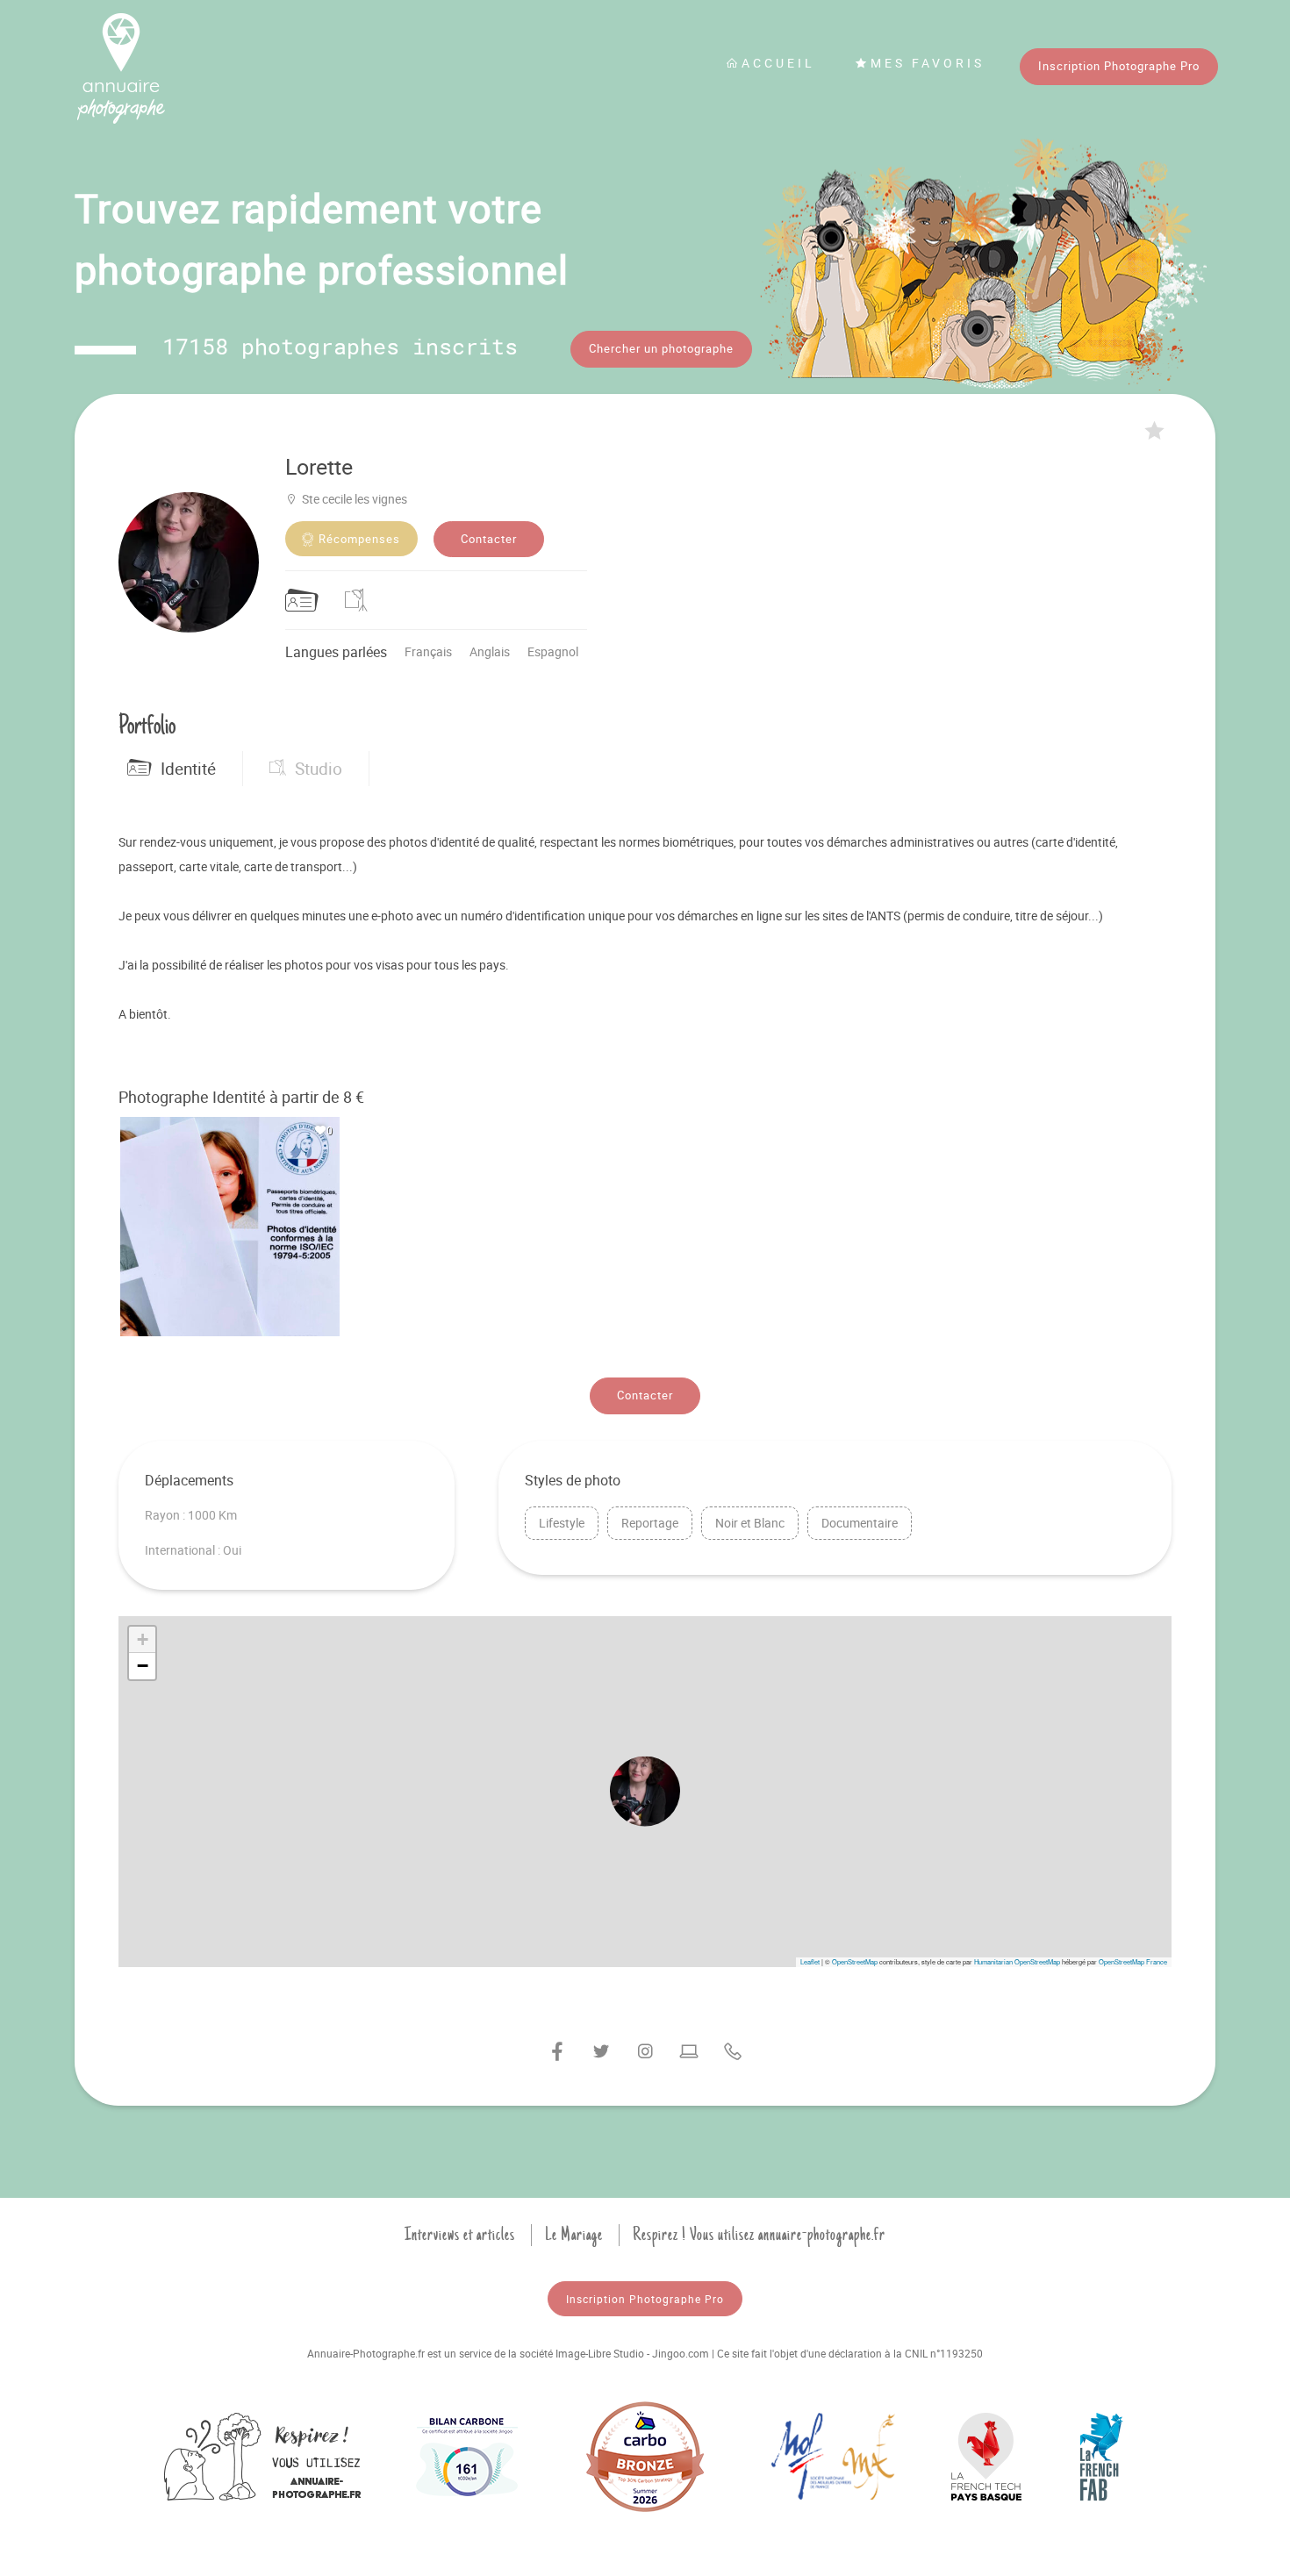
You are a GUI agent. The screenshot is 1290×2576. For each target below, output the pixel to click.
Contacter (489, 539)
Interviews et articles (460, 2235)
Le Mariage (574, 2235)
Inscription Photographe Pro (1119, 66)
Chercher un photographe (661, 348)
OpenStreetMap (855, 1961)
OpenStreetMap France (1133, 1961)
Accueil (778, 63)
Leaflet (810, 1961)
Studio (319, 769)
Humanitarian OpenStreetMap (1017, 1961)
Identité (188, 769)
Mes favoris (928, 63)
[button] (645, 1792)
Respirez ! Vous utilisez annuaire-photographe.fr (759, 2235)
